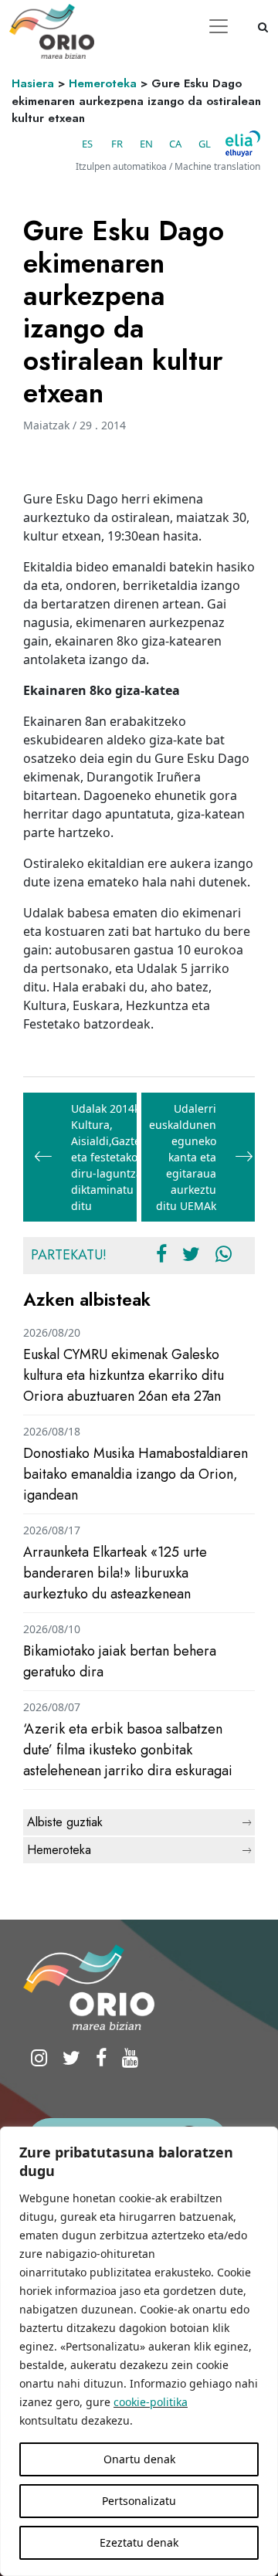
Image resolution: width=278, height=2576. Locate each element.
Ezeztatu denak (139, 2542)
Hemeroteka (103, 83)
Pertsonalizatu (139, 2501)
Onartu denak (139, 2459)
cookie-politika (151, 2402)
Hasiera (33, 83)
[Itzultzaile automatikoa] (243, 144)
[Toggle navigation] (219, 26)
